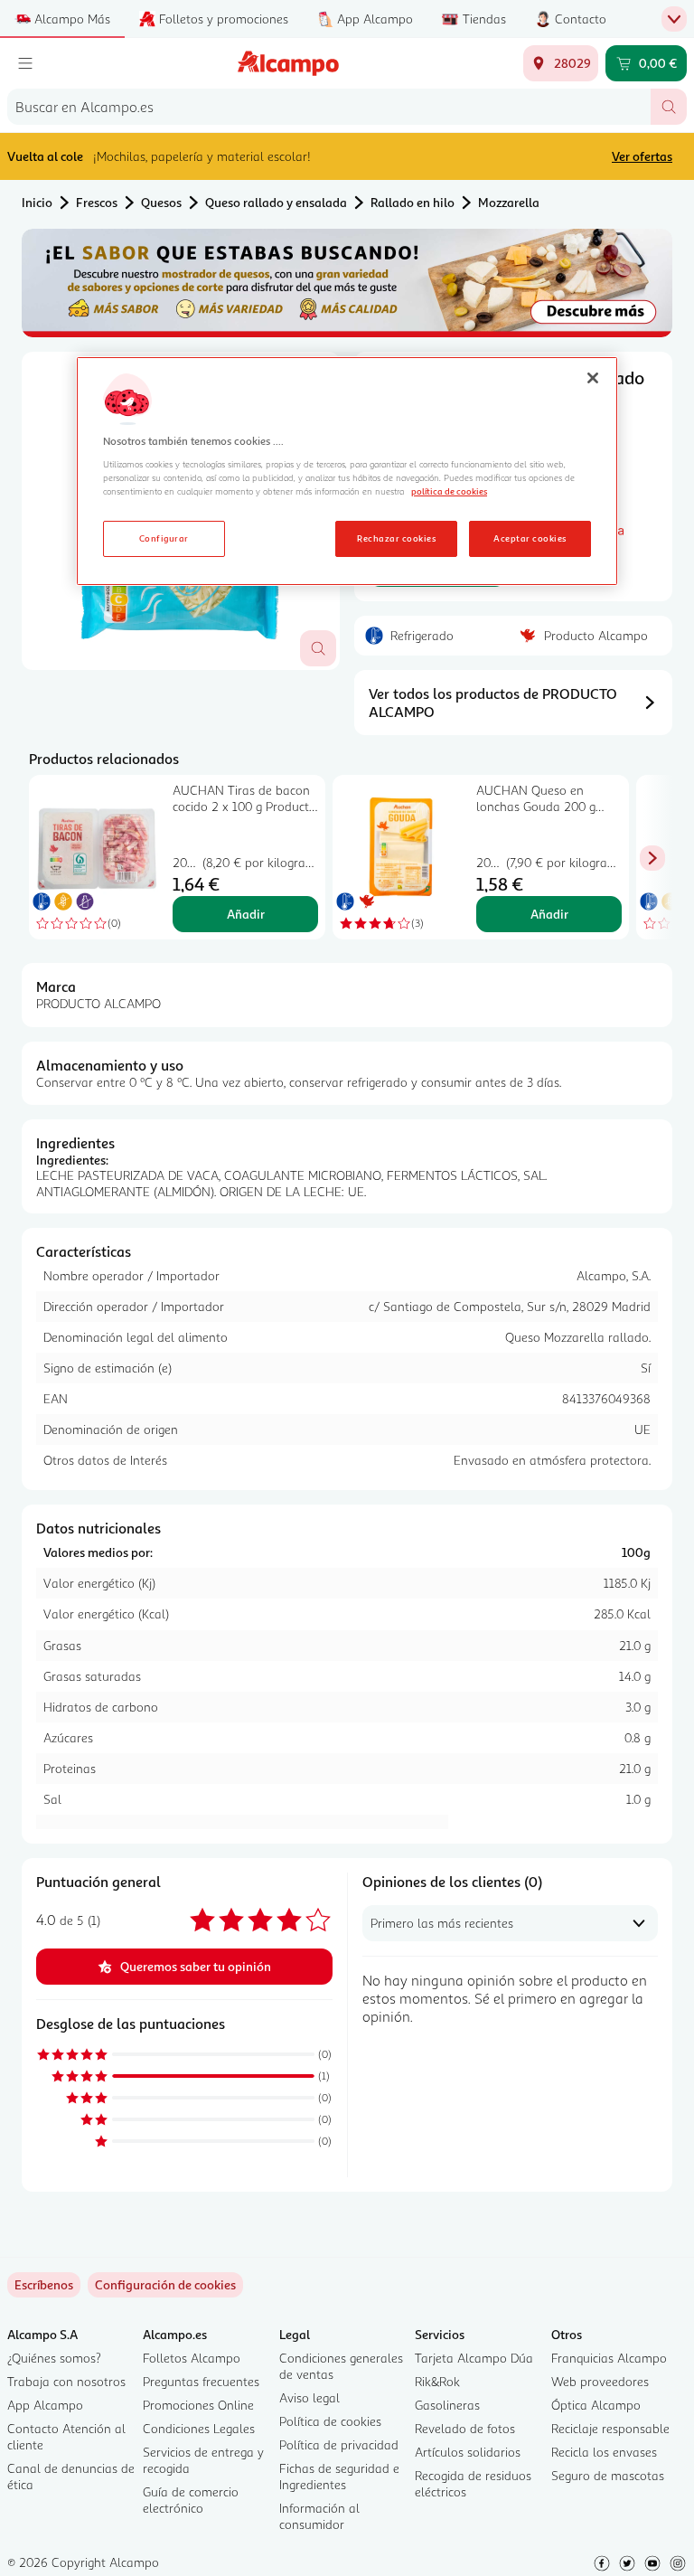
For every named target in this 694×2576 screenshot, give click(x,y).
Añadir (246, 914)
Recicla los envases (604, 2452)
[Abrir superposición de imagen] (318, 648)
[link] (165, 2285)
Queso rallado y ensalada (276, 202)
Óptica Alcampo (596, 2405)
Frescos (97, 202)
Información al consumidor (319, 2516)
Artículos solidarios (468, 2452)
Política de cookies (330, 2421)
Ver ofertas (642, 156)
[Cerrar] (593, 378)
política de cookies (449, 491)
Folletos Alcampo (192, 2358)
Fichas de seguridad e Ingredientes (339, 2476)
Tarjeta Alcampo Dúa (474, 2358)
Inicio (37, 202)
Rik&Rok (437, 2381)
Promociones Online (198, 2405)
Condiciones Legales (199, 2428)
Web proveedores (600, 2381)
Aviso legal (309, 2397)
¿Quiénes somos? (54, 2358)
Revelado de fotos (465, 2428)
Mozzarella (509, 202)
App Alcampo (45, 2405)
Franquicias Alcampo (609, 2358)
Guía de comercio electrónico (191, 2500)
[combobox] (329, 107)
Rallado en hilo (413, 202)
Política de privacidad (339, 2444)
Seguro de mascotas (608, 2475)
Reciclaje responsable (610, 2428)
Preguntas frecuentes (201, 2381)
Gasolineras (447, 2405)
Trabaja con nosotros (66, 2381)
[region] (347, 471)
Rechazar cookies (396, 538)
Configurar (164, 538)
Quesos (161, 202)
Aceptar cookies (530, 538)
